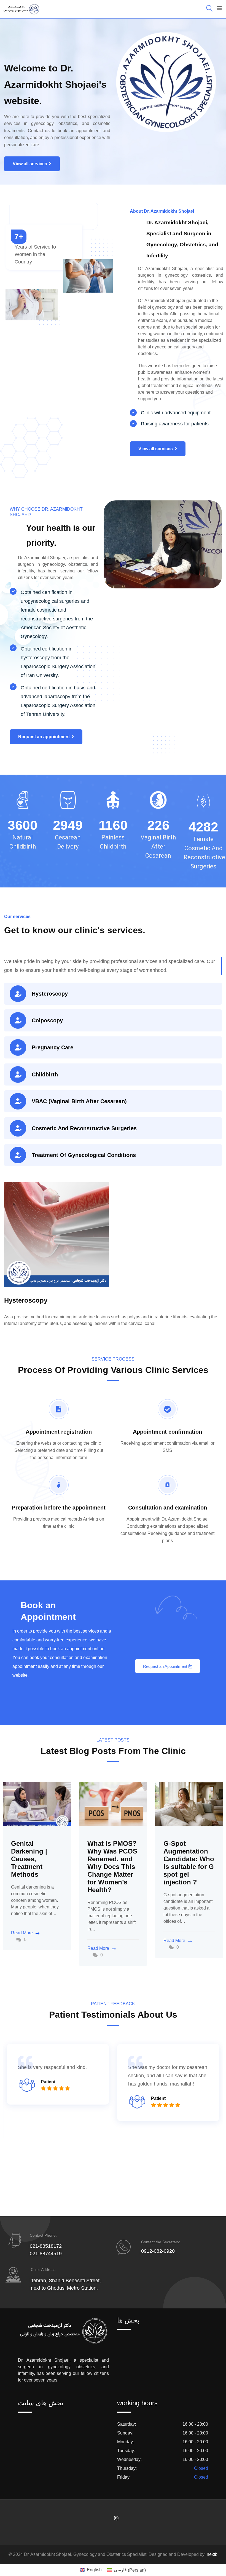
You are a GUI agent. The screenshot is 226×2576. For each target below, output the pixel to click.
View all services (30, 164)
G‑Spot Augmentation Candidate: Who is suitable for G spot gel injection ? (189, 1863)
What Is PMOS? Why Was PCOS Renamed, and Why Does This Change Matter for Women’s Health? (112, 1867)
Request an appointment (44, 737)
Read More (22, 1933)
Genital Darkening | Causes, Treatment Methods (29, 1859)
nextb (212, 2554)
